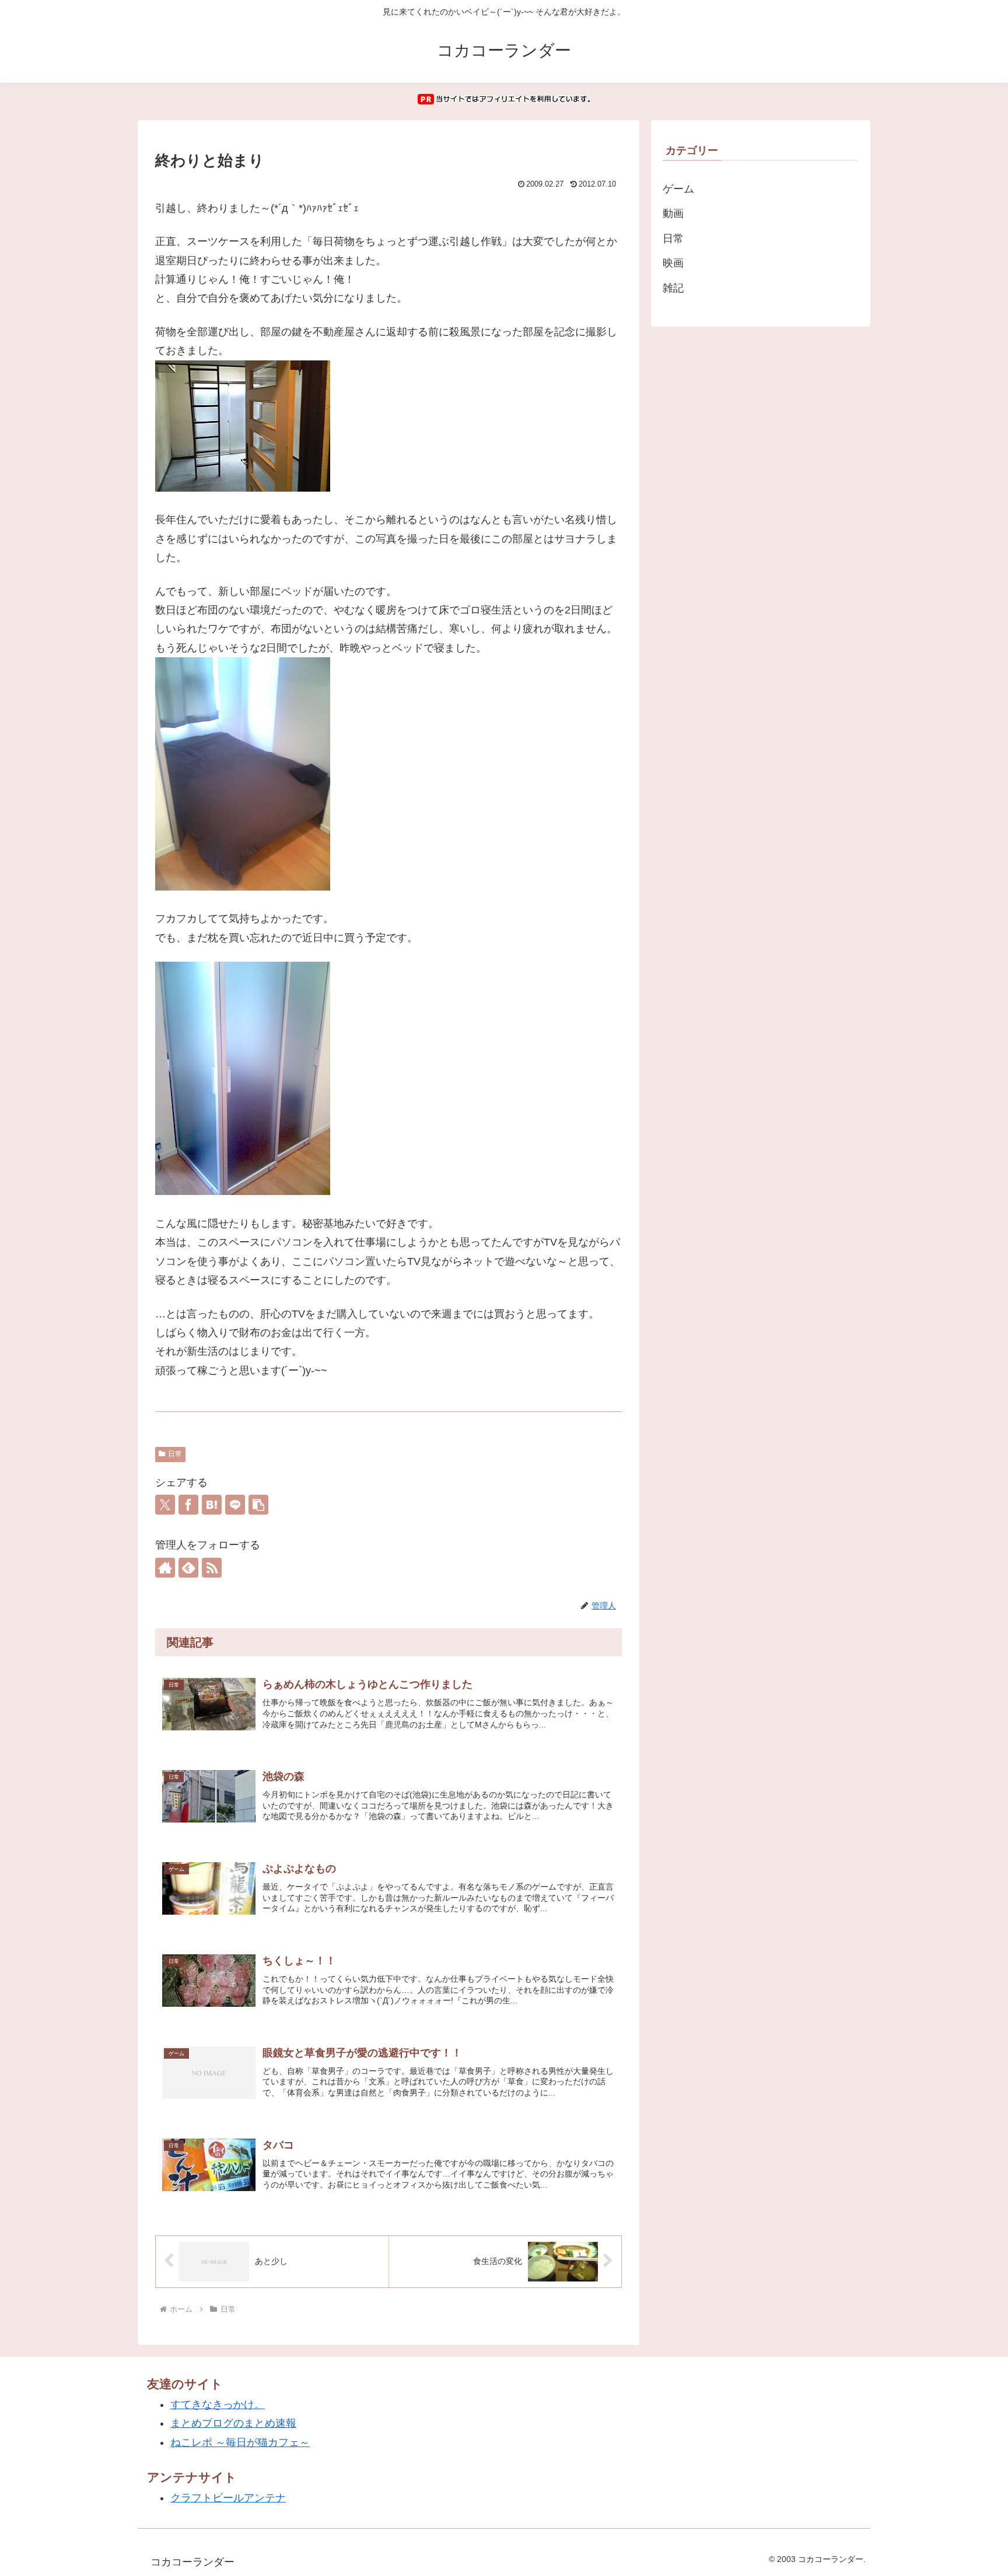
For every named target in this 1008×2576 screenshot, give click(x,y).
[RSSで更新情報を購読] (212, 1568)
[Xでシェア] (165, 1505)
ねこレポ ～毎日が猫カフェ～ (240, 2442)
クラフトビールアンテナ (228, 2498)
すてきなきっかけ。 (218, 2405)
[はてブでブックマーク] (212, 1505)
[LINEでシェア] (235, 1505)
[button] (258, 1505)
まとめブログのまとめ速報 (233, 2423)
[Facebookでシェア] (188, 1505)
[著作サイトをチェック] (165, 1568)
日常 (175, 1454)
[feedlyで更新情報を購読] (188, 1568)
